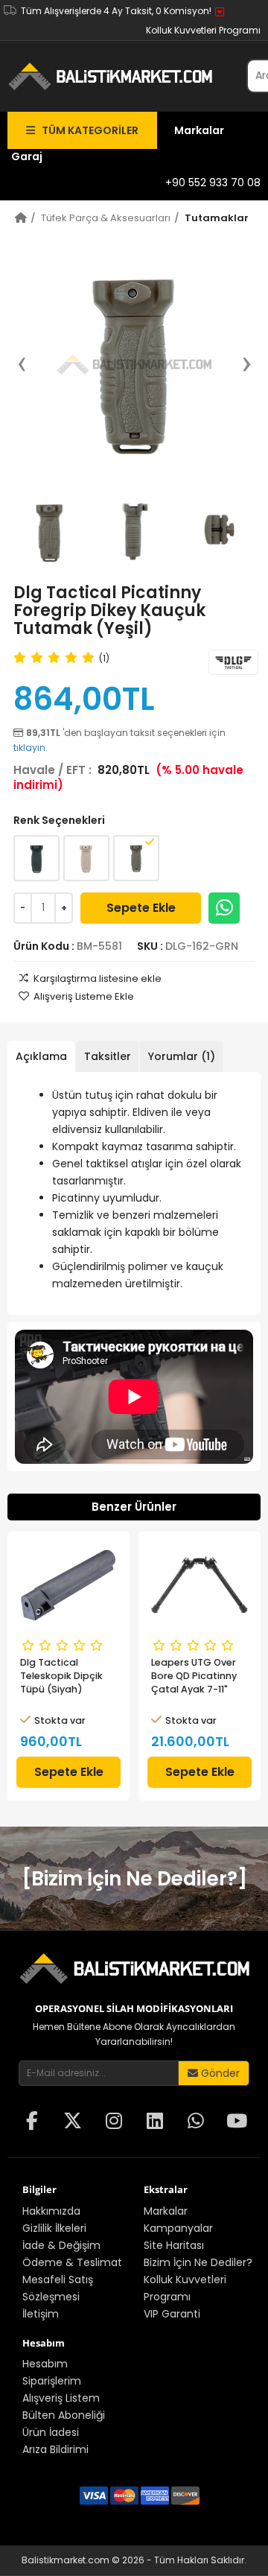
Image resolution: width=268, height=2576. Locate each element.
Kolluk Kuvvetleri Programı (203, 30)
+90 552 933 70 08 (213, 183)
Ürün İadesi (51, 2432)
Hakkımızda (51, 2211)
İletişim (41, 2314)
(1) (104, 658)
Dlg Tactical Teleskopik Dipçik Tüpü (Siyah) (61, 1676)
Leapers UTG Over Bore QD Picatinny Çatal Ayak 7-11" (194, 1676)
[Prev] (29, 364)
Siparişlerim (52, 2381)
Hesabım (45, 2364)
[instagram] (114, 2122)
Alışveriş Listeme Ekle (84, 996)
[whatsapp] (196, 2122)
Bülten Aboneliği (64, 2415)
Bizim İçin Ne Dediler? (198, 2262)
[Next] (239, 364)
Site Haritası (174, 2245)
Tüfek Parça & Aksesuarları (106, 218)
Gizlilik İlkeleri (54, 2228)
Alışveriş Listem (61, 2398)
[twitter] (73, 2122)
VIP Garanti (172, 2314)
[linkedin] (155, 2122)
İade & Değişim (61, 2245)
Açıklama (41, 1056)
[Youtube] (237, 2122)
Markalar (199, 130)
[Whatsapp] (224, 908)
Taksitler (108, 1056)
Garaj (27, 156)
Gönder (219, 2073)
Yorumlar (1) (182, 1056)
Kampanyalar (178, 2228)
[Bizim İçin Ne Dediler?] (134, 1879)
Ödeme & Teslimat (72, 2262)
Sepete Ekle (141, 908)
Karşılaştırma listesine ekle (98, 978)
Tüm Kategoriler (87, 130)
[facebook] (32, 2122)
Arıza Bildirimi (55, 2449)
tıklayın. (31, 748)
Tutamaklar (217, 218)
